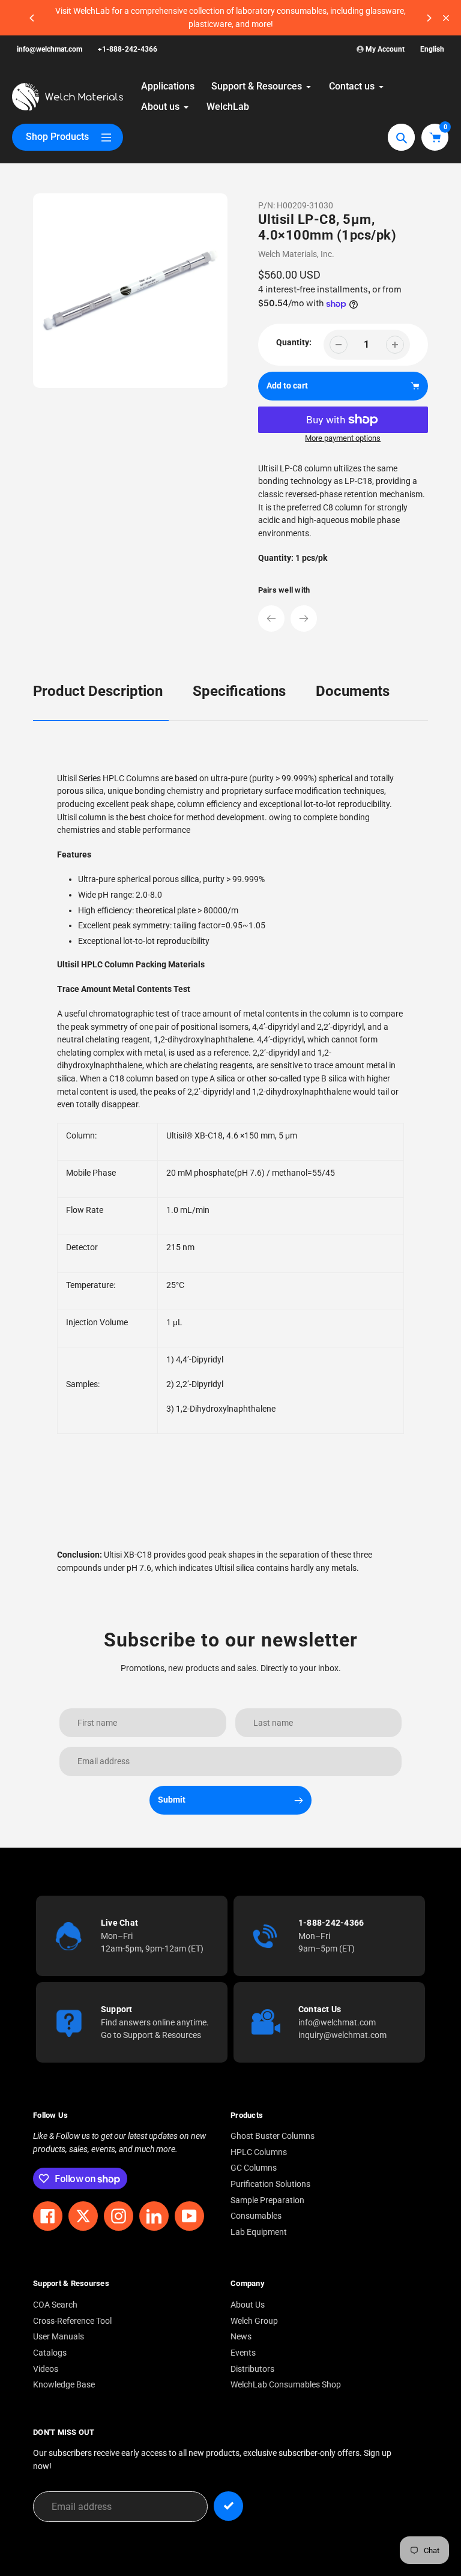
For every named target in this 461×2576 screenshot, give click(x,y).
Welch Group (254, 2321)
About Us (248, 2305)
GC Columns (254, 2168)
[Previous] (32, 18)
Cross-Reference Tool (72, 2321)
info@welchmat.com (50, 49)
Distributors (252, 2369)
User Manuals (59, 2337)
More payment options (343, 438)
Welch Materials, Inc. (296, 254)
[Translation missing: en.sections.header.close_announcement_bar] (446, 18)
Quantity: (294, 343)
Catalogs (50, 2353)
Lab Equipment (259, 2232)
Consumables (256, 2216)
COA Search (55, 2305)
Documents (353, 691)
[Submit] (228, 2506)
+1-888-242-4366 (128, 49)
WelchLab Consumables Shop (286, 2385)
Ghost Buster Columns (273, 2136)
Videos (46, 2369)
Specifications (239, 691)
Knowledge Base (64, 2385)
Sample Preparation (267, 2200)
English (432, 49)
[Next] (429, 18)
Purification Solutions (270, 2184)
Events (243, 2353)
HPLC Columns (259, 2152)
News (241, 2337)
